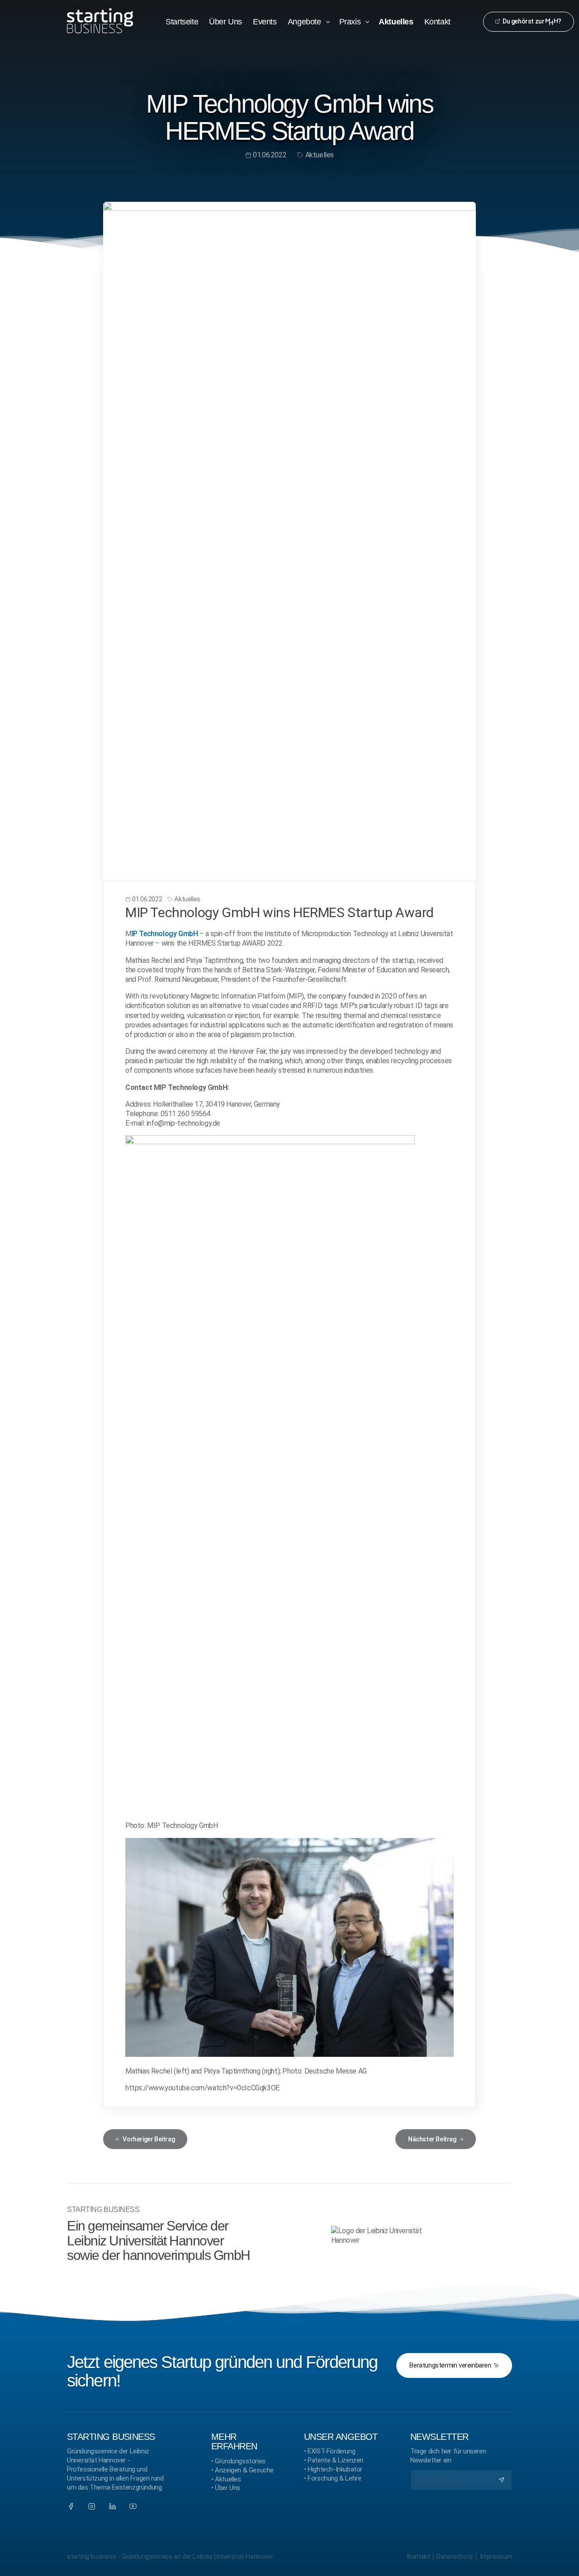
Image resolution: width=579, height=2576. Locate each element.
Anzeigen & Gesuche (244, 2470)
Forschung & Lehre (334, 2478)
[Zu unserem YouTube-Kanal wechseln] (133, 2506)
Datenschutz (455, 2557)
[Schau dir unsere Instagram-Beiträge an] (92, 2506)
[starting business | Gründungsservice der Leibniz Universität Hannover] (100, 21)
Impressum (496, 2557)
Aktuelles (228, 2479)
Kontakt (418, 2557)
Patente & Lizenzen (335, 2460)
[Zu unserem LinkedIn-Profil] (113, 2506)
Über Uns (228, 2488)
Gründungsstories (240, 2461)
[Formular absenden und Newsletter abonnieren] (502, 2480)
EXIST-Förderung (331, 2451)
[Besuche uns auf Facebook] (71, 2506)
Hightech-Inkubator (335, 2469)
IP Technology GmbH (165, 934)
